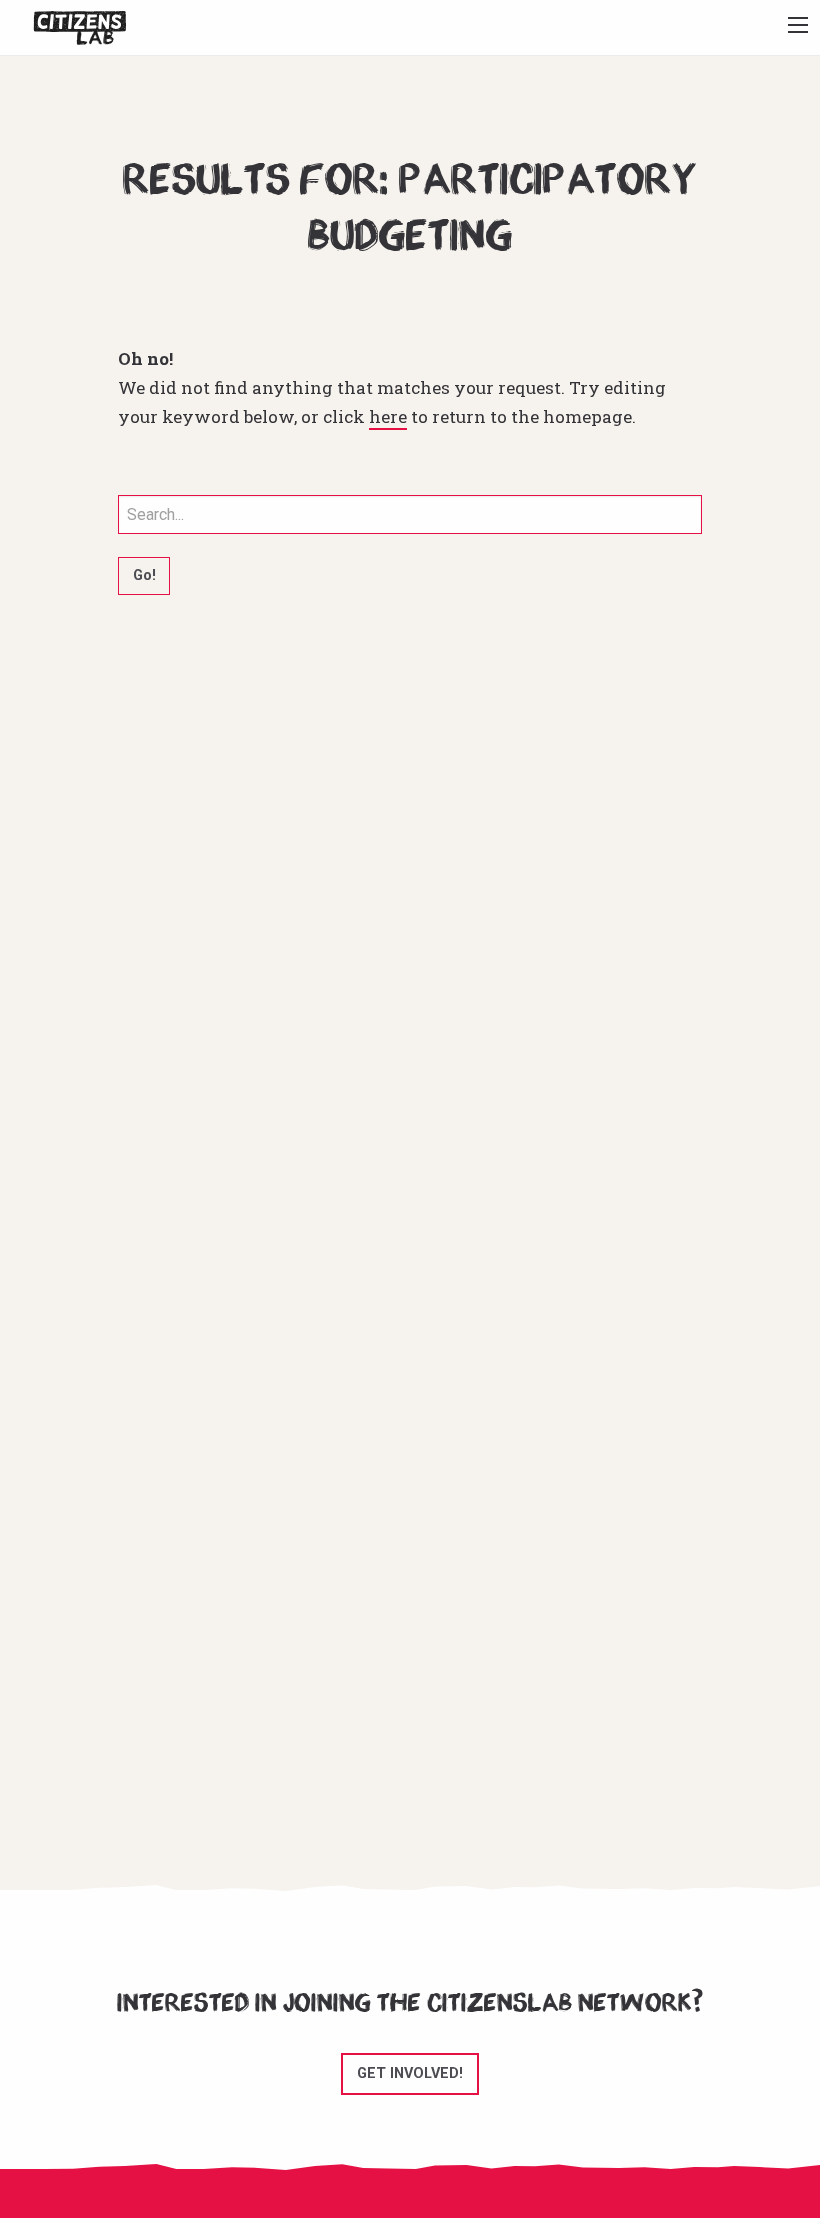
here (388, 416)
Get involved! (410, 2073)
